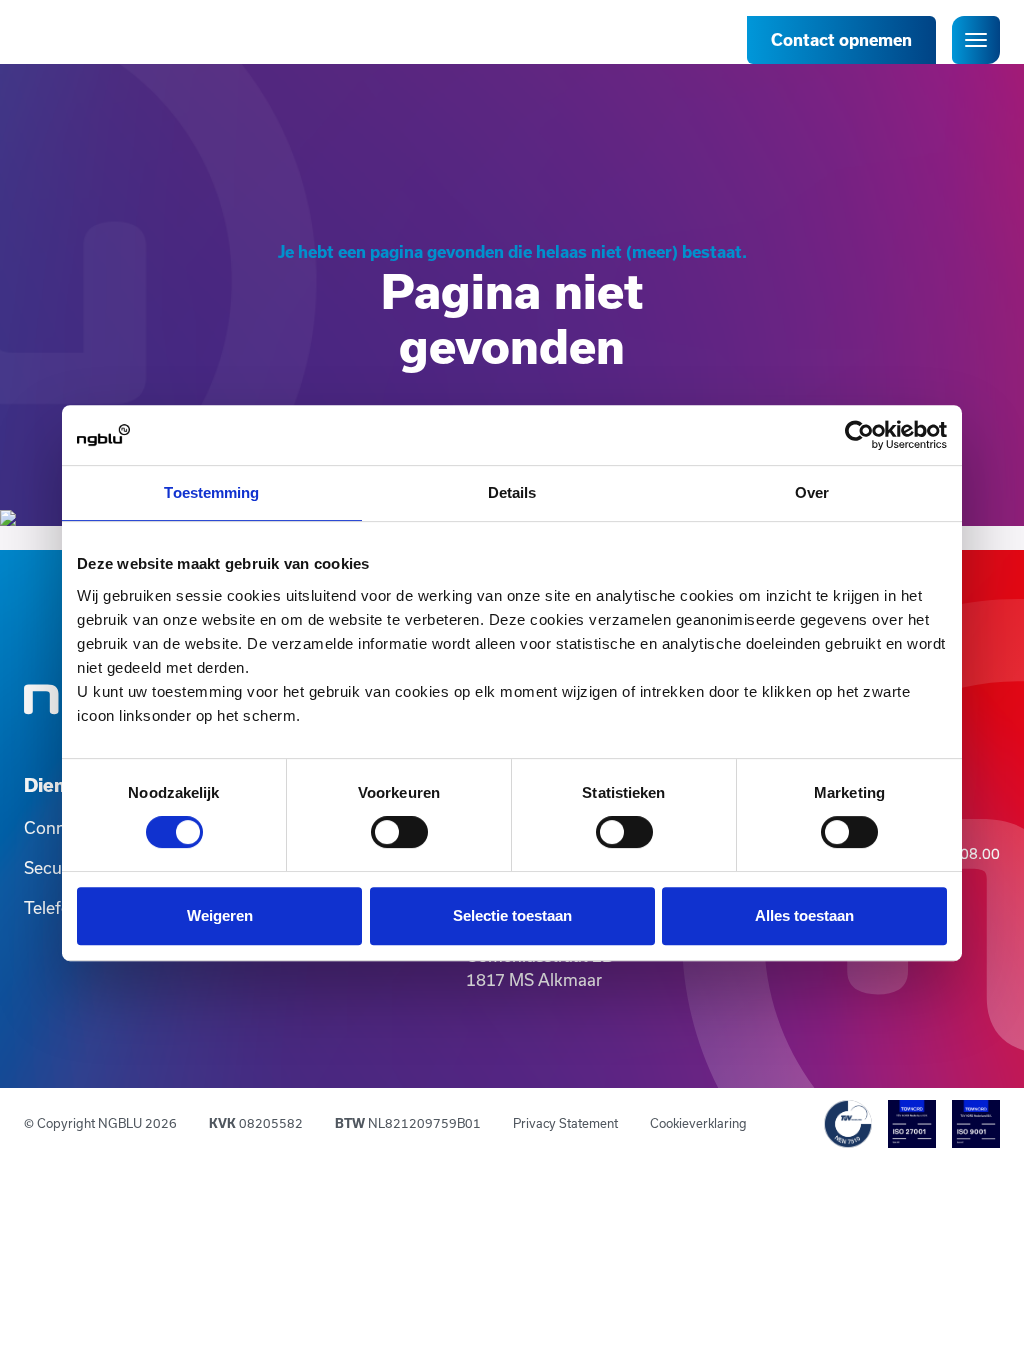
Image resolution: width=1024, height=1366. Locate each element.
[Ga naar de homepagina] (84, 36)
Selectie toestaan (512, 915)
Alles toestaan (804, 915)
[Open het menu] (976, 40)
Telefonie (59, 907)
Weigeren (220, 915)
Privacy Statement (565, 1123)
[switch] (399, 832)
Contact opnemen (841, 40)
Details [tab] (512, 492)
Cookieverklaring (698, 1123)
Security (55, 867)
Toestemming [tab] (211, 492)
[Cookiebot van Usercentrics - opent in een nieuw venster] (859, 435)
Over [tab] (812, 492)
